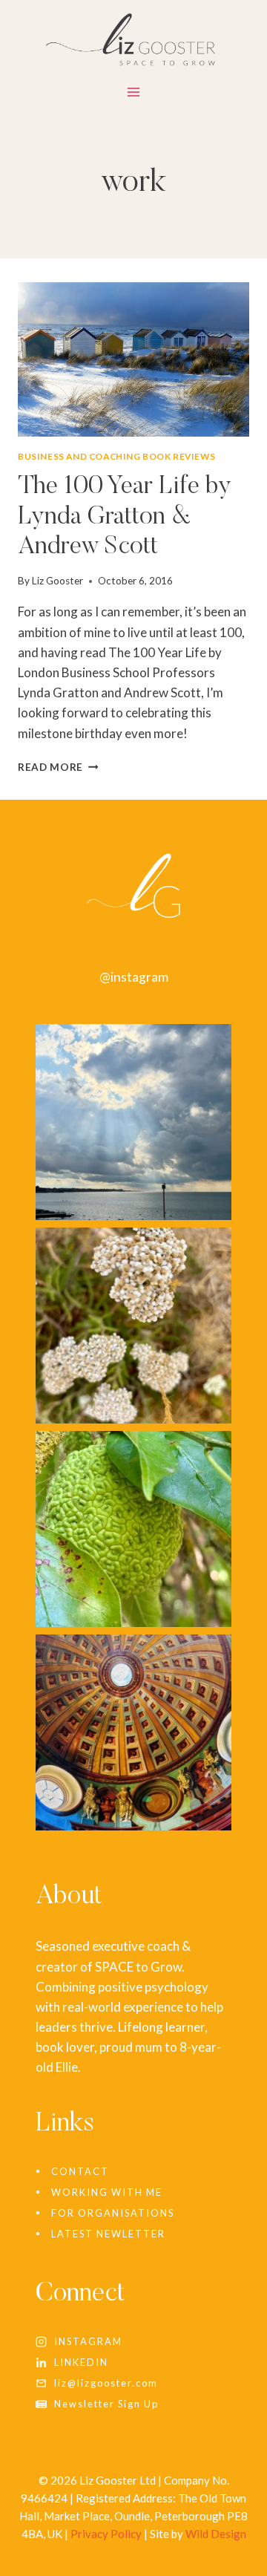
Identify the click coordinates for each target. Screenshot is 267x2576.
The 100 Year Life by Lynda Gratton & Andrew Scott (125, 518)
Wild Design (216, 2534)
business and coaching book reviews (116, 456)
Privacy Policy (106, 2534)
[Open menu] (134, 95)
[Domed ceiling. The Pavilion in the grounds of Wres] (133, 1732)
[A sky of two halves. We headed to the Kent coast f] (133, 1122)
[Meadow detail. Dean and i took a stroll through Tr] (133, 1326)
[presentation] (133, 359)
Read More (58, 767)
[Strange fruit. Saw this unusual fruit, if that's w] (133, 1529)
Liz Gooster (57, 581)
